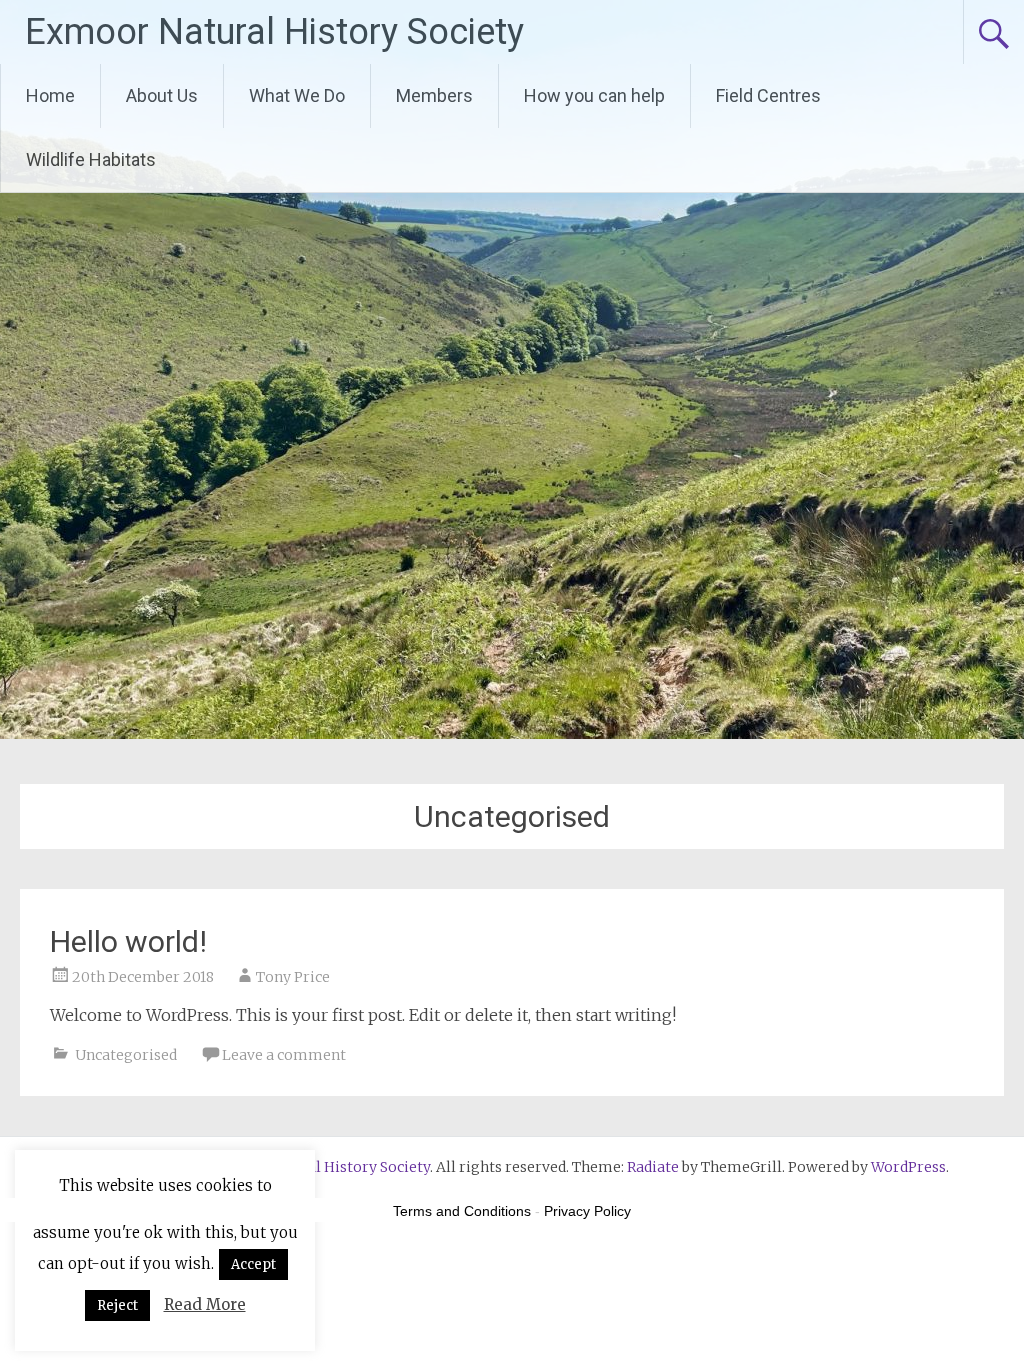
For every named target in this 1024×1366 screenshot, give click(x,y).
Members (434, 95)
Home (50, 95)
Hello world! (128, 941)
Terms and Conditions (462, 1211)
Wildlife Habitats (91, 159)
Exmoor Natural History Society (274, 32)
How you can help (594, 95)
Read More (205, 1304)
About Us (162, 95)
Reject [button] (117, 1305)
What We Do (297, 95)
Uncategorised (126, 1055)
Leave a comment (284, 1055)
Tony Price (293, 977)
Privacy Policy (587, 1211)
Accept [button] (253, 1264)
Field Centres (768, 95)
